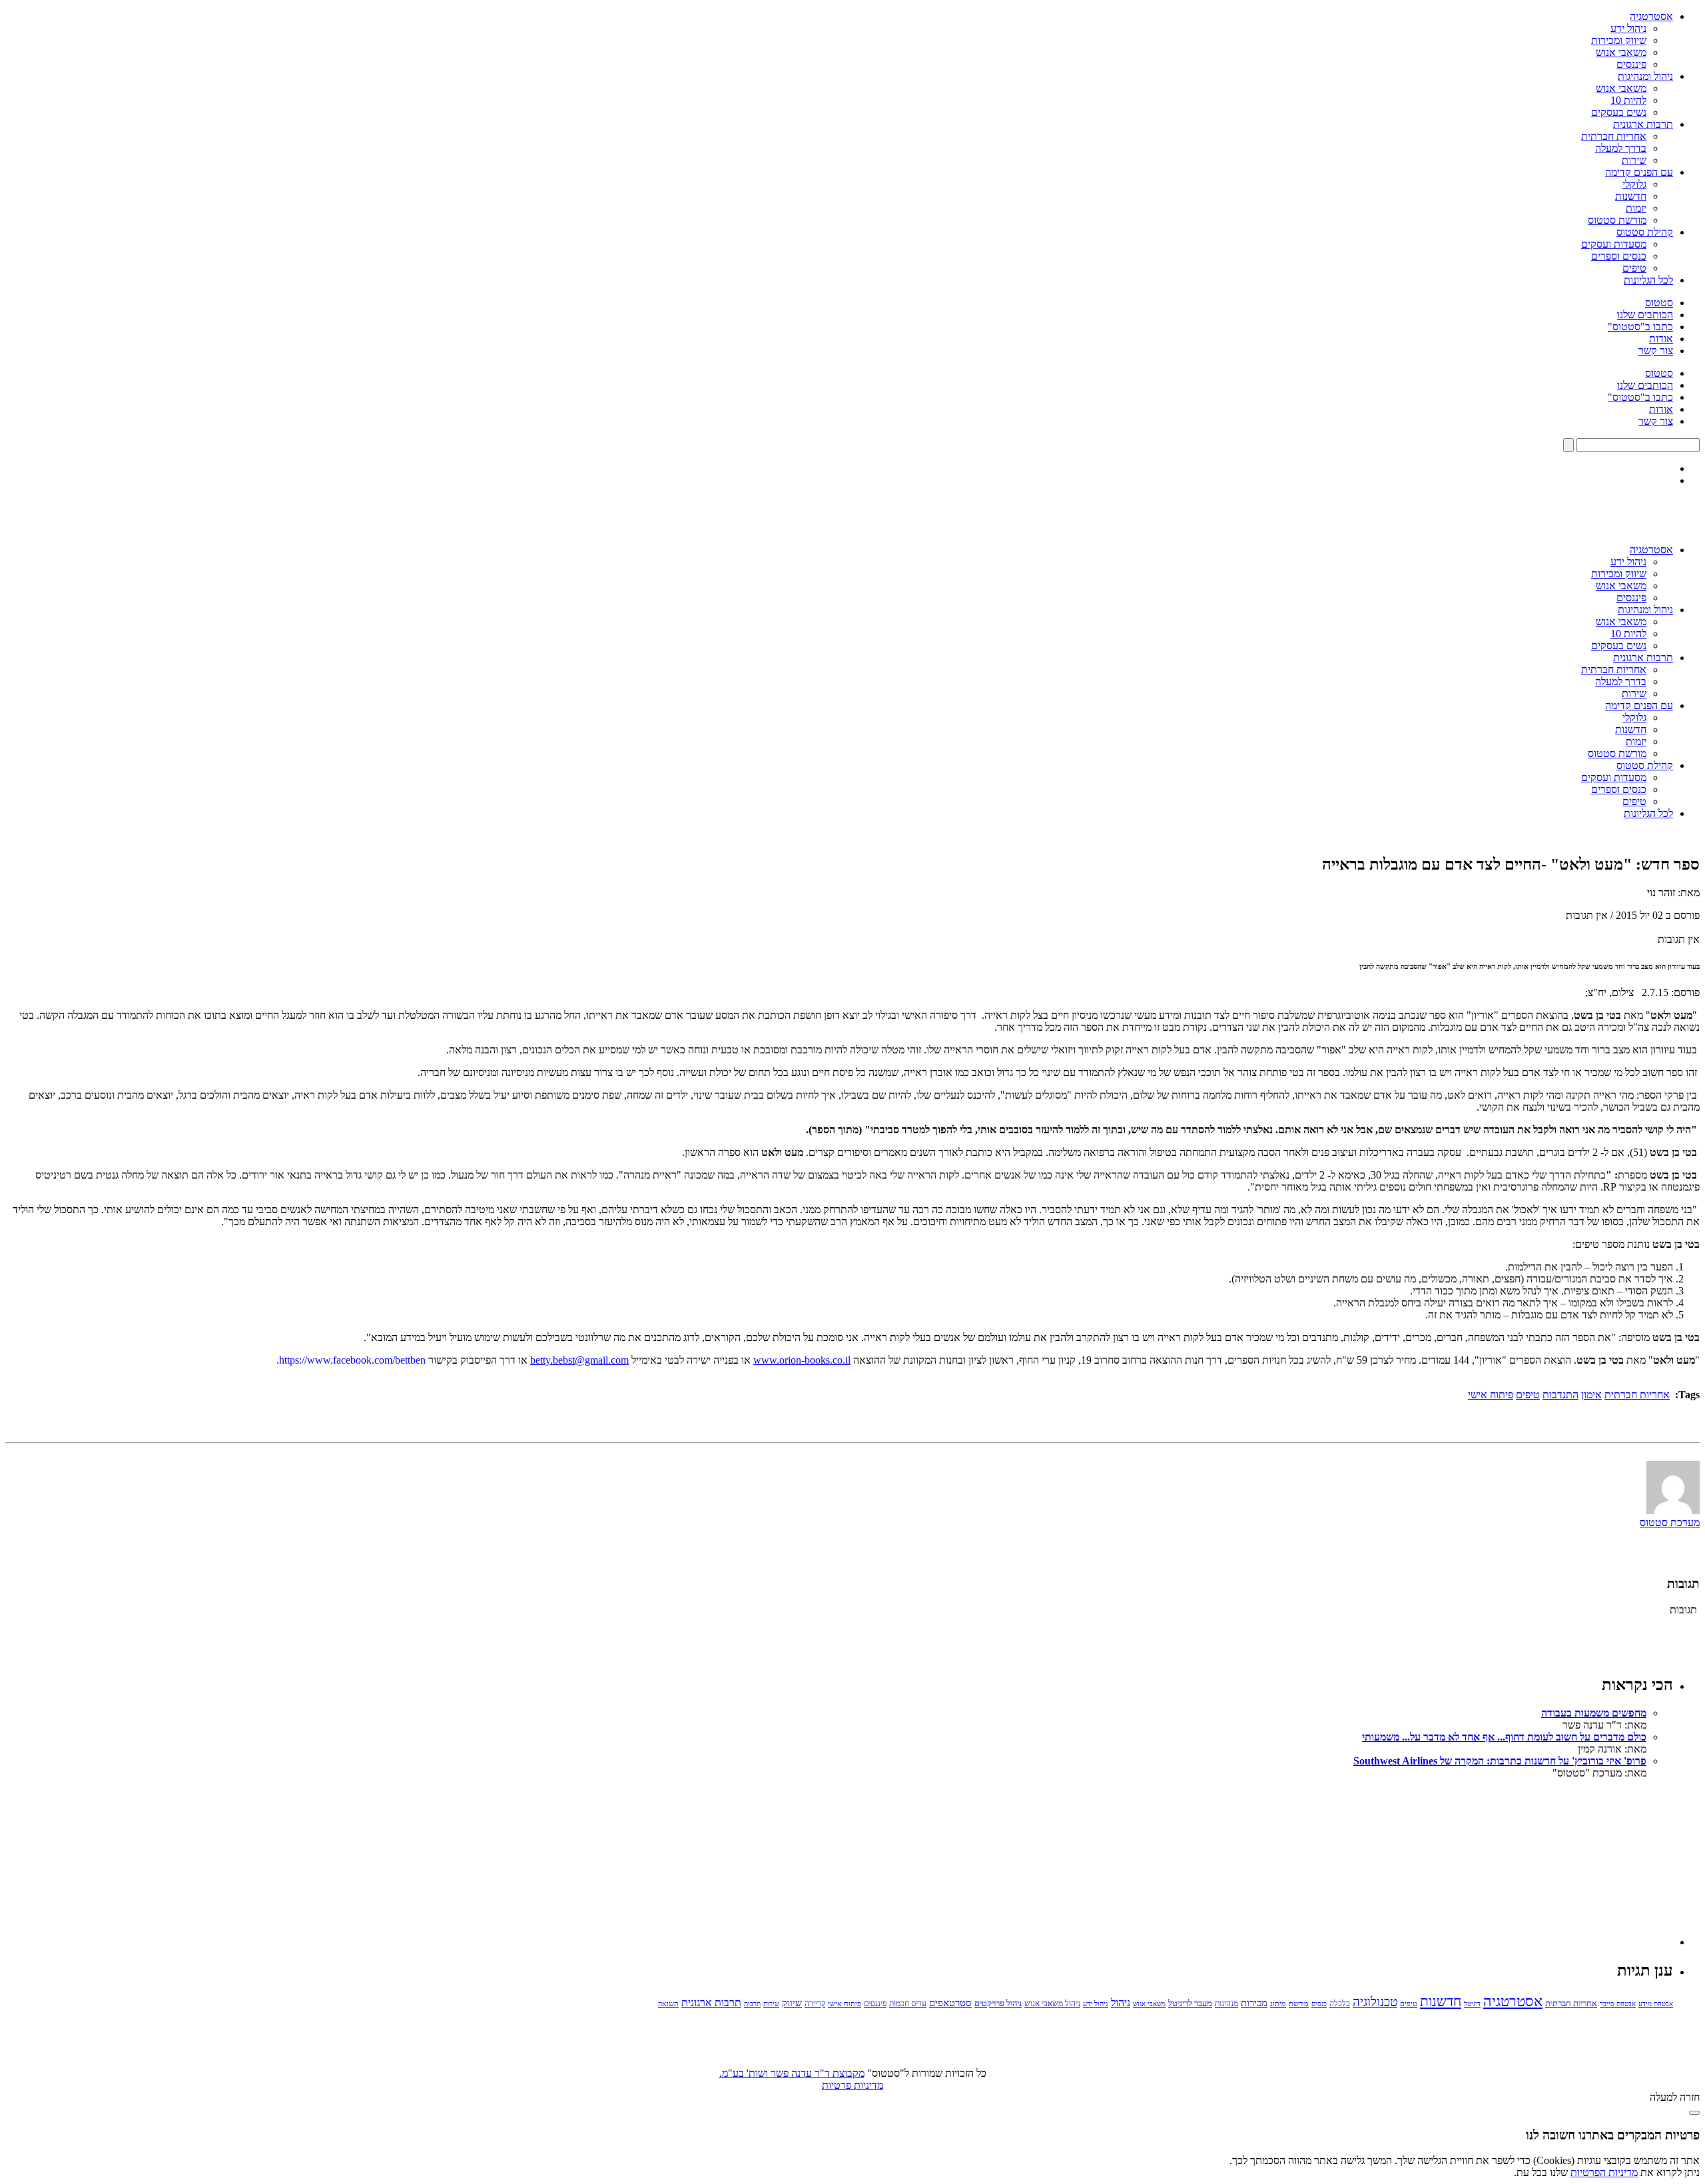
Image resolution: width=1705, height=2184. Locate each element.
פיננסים (1631, 64)
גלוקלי (1634, 184)
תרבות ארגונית (1643, 124)
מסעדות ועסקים (1614, 244)
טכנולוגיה (1375, 2002)
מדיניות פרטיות (852, 2085)
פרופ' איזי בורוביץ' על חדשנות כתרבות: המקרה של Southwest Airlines (1500, 1761)
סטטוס (1659, 303)
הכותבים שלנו (1645, 315)
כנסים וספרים (1619, 256)
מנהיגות (1226, 2004)
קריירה (815, 2004)
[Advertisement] (1573, 1862)
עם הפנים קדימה (1639, 172)
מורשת (1299, 2004)
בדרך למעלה (1621, 148)
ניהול (1121, 2003)
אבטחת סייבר (1618, 2004)
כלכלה (1340, 2004)
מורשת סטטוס (1617, 220)
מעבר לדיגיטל (1190, 2004)
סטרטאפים (950, 2003)
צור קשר (1656, 351)
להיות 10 (1628, 100)
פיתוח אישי (1491, 1395)
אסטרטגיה (1651, 16)
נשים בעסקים (1619, 112)
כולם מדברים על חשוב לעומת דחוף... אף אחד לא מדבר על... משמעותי (1504, 1737)
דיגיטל (1472, 2004)
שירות (1634, 160)
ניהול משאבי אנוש (1052, 2004)
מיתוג (1278, 2004)
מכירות (1254, 2003)
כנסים (1319, 2004)
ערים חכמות (908, 2004)
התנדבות (1560, 1395)
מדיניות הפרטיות (1604, 2172)
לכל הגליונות (1648, 280)
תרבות (752, 2004)
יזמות (1636, 208)
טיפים (1634, 268)
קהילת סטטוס (1645, 232)
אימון (1591, 1395)
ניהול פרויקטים (998, 2004)
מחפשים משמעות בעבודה (1594, 1713)
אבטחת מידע (1656, 2004)
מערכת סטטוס (1670, 1522)
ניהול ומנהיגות (1645, 76)
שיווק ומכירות (1619, 40)
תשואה (668, 2004)
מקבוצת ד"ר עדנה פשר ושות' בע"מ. (792, 2073)
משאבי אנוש (1621, 52)
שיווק (792, 2003)
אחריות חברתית (1614, 136)
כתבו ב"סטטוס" (1640, 327)
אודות (1661, 339)
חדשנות (1631, 196)
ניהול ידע (1628, 28)
